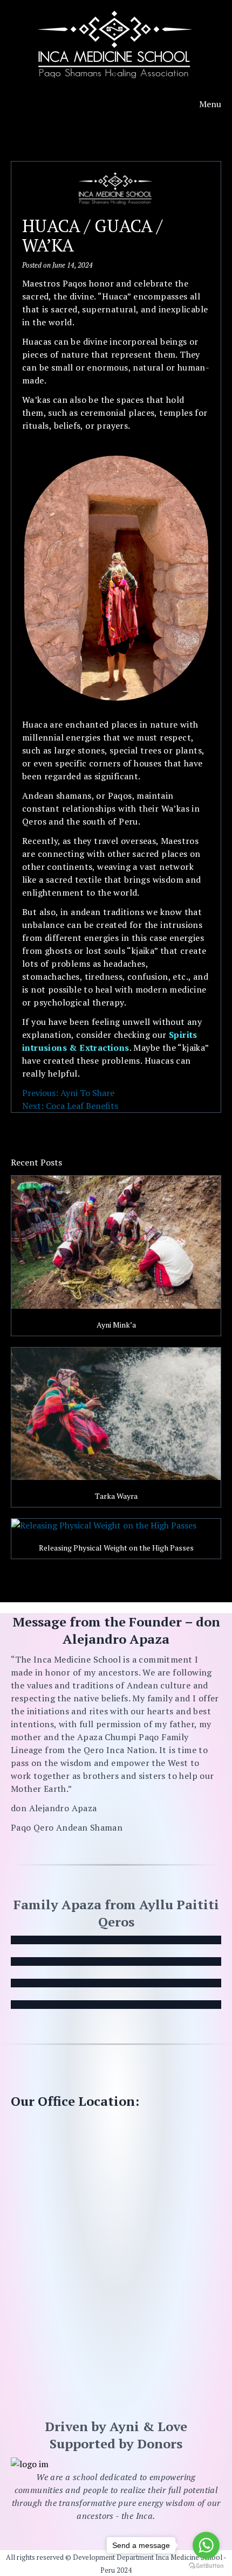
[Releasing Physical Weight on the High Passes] (116, 1525)
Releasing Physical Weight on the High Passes (116, 1548)
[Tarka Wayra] (116, 1414)
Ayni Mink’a (116, 1325)
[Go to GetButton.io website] (206, 2565)
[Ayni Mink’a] (116, 1242)
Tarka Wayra (116, 1496)
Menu (210, 104)
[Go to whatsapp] (206, 2545)
